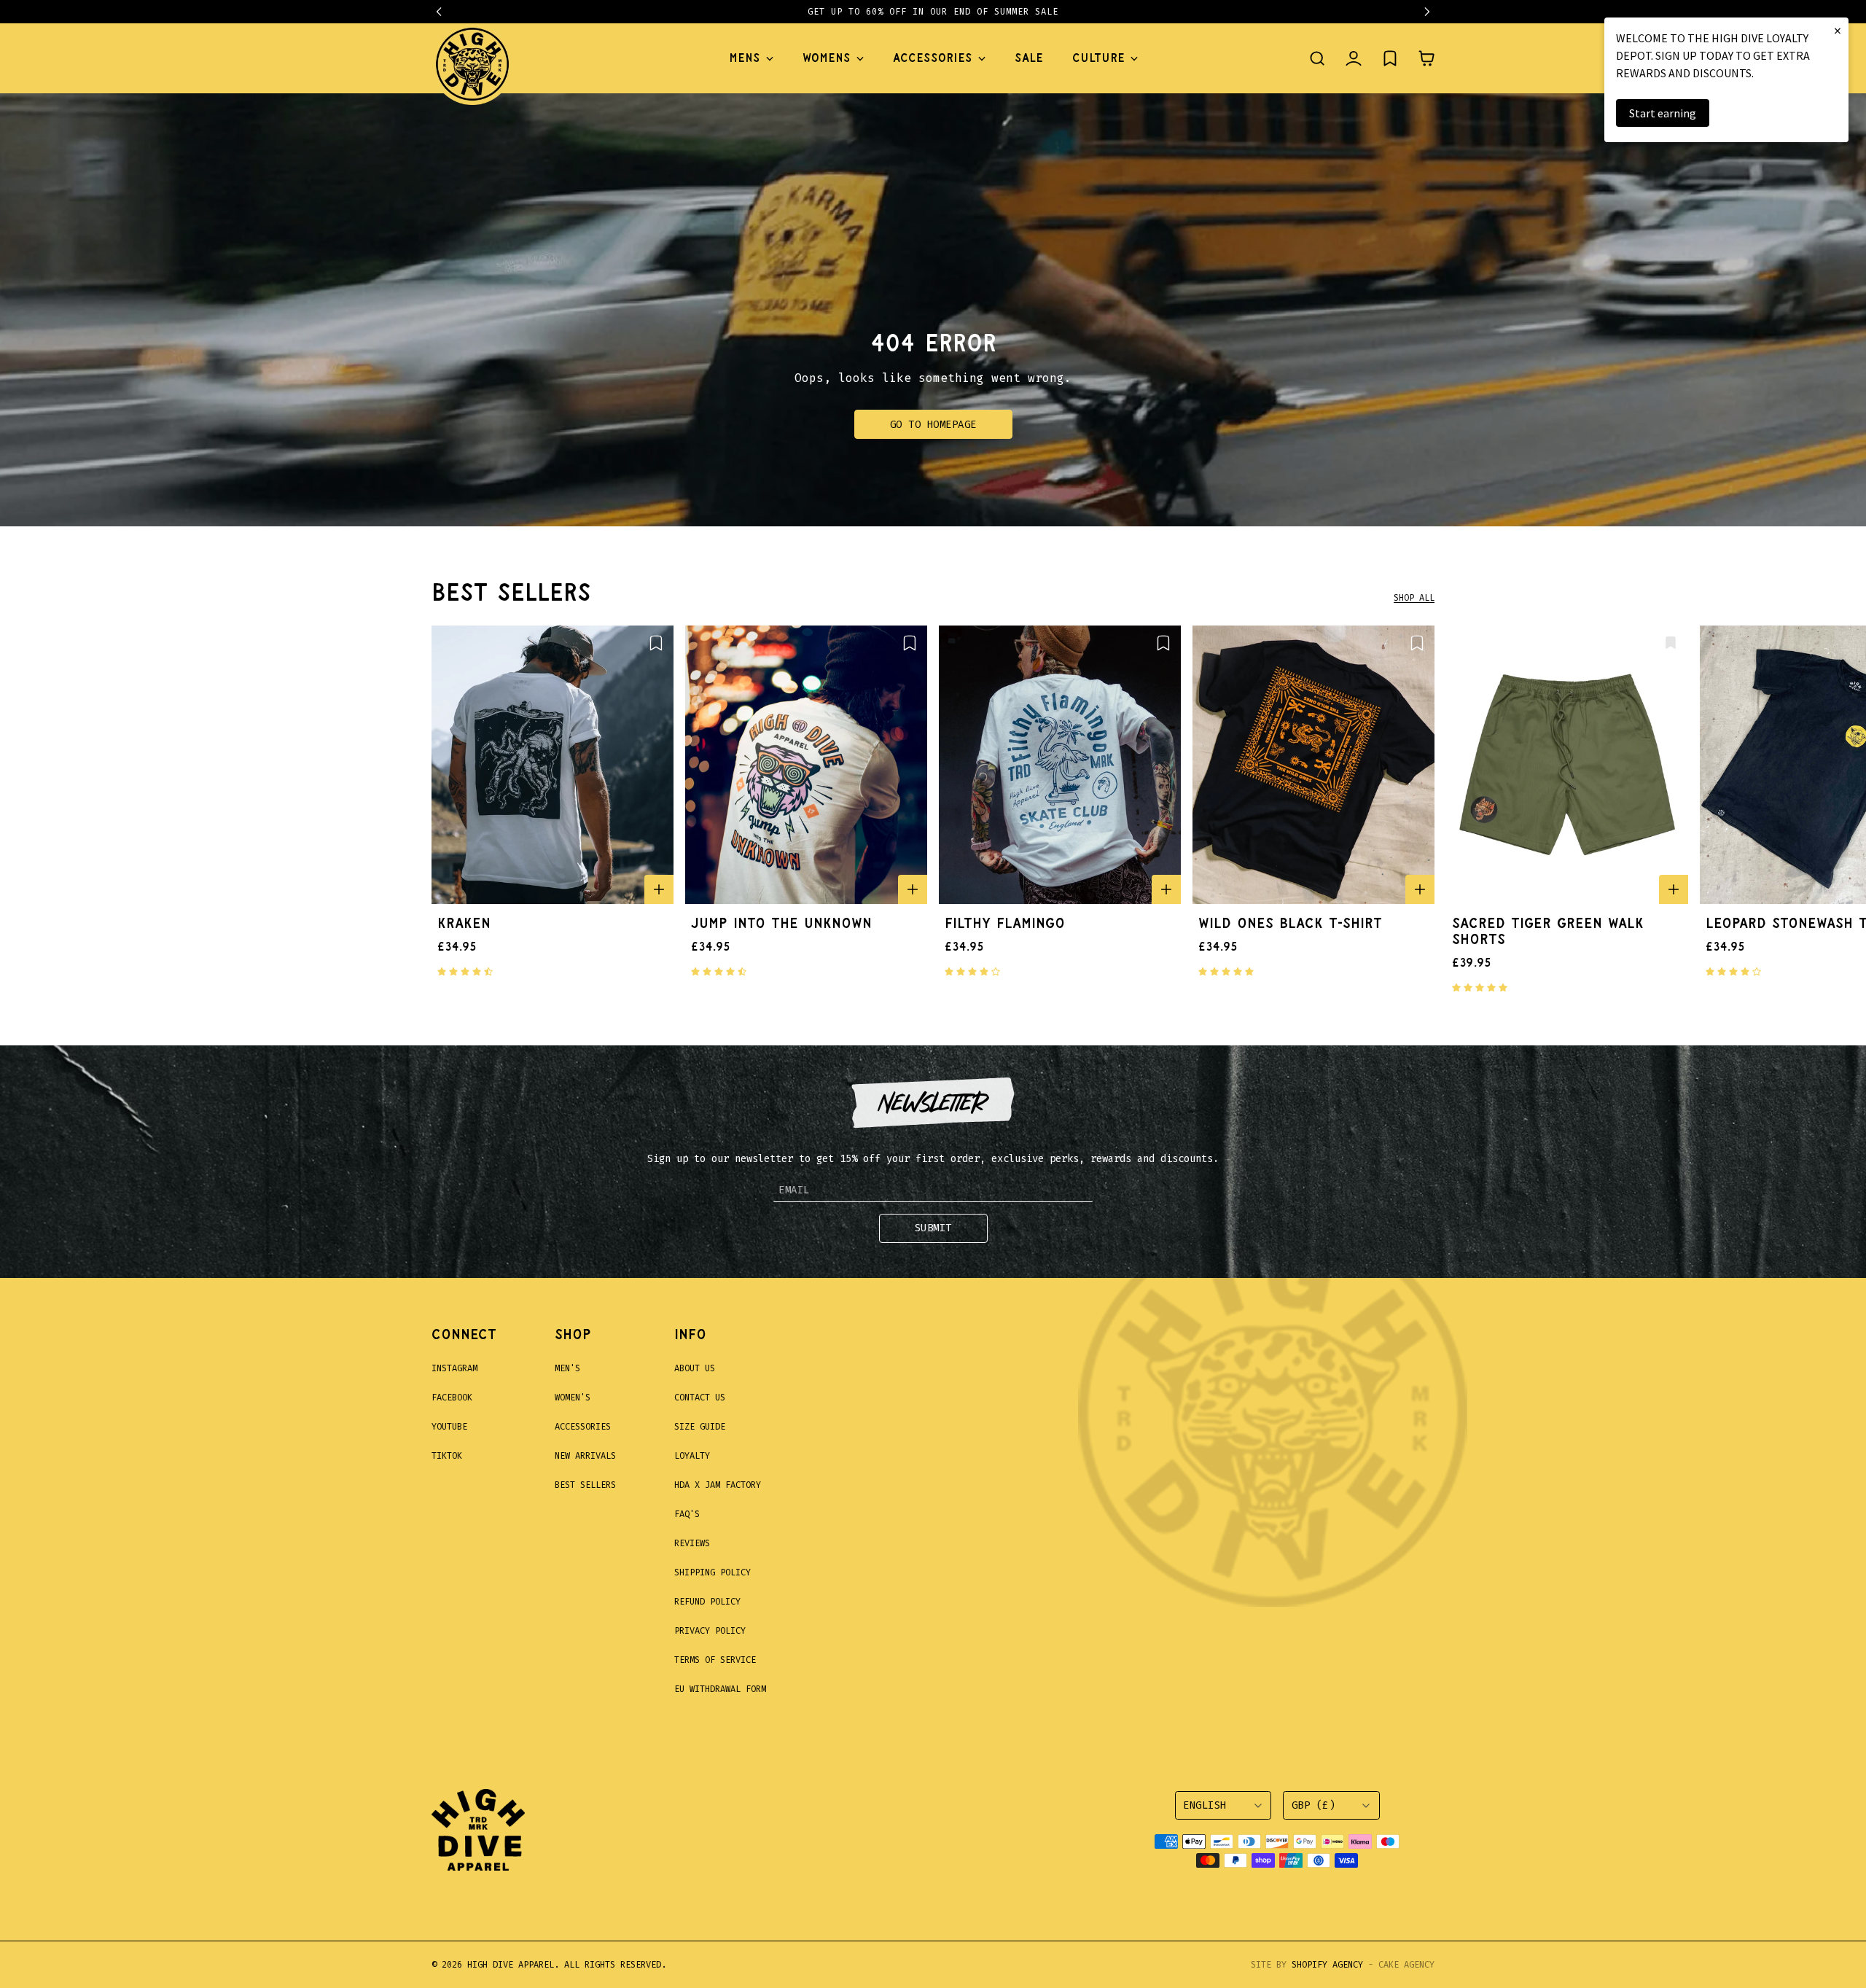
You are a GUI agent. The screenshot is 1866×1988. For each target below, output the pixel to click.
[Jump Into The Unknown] (806, 765)
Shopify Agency (1327, 1965)
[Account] (1354, 58)
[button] (446, 12)
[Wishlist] (1390, 58)
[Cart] (1426, 58)
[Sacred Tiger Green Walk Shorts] (1567, 765)
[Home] (472, 58)
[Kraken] (553, 765)
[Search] (1317, 58)
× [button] (1838, 30)
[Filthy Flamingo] (1060, 765)
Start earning (1663, 113)
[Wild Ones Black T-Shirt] (1313, 765)
